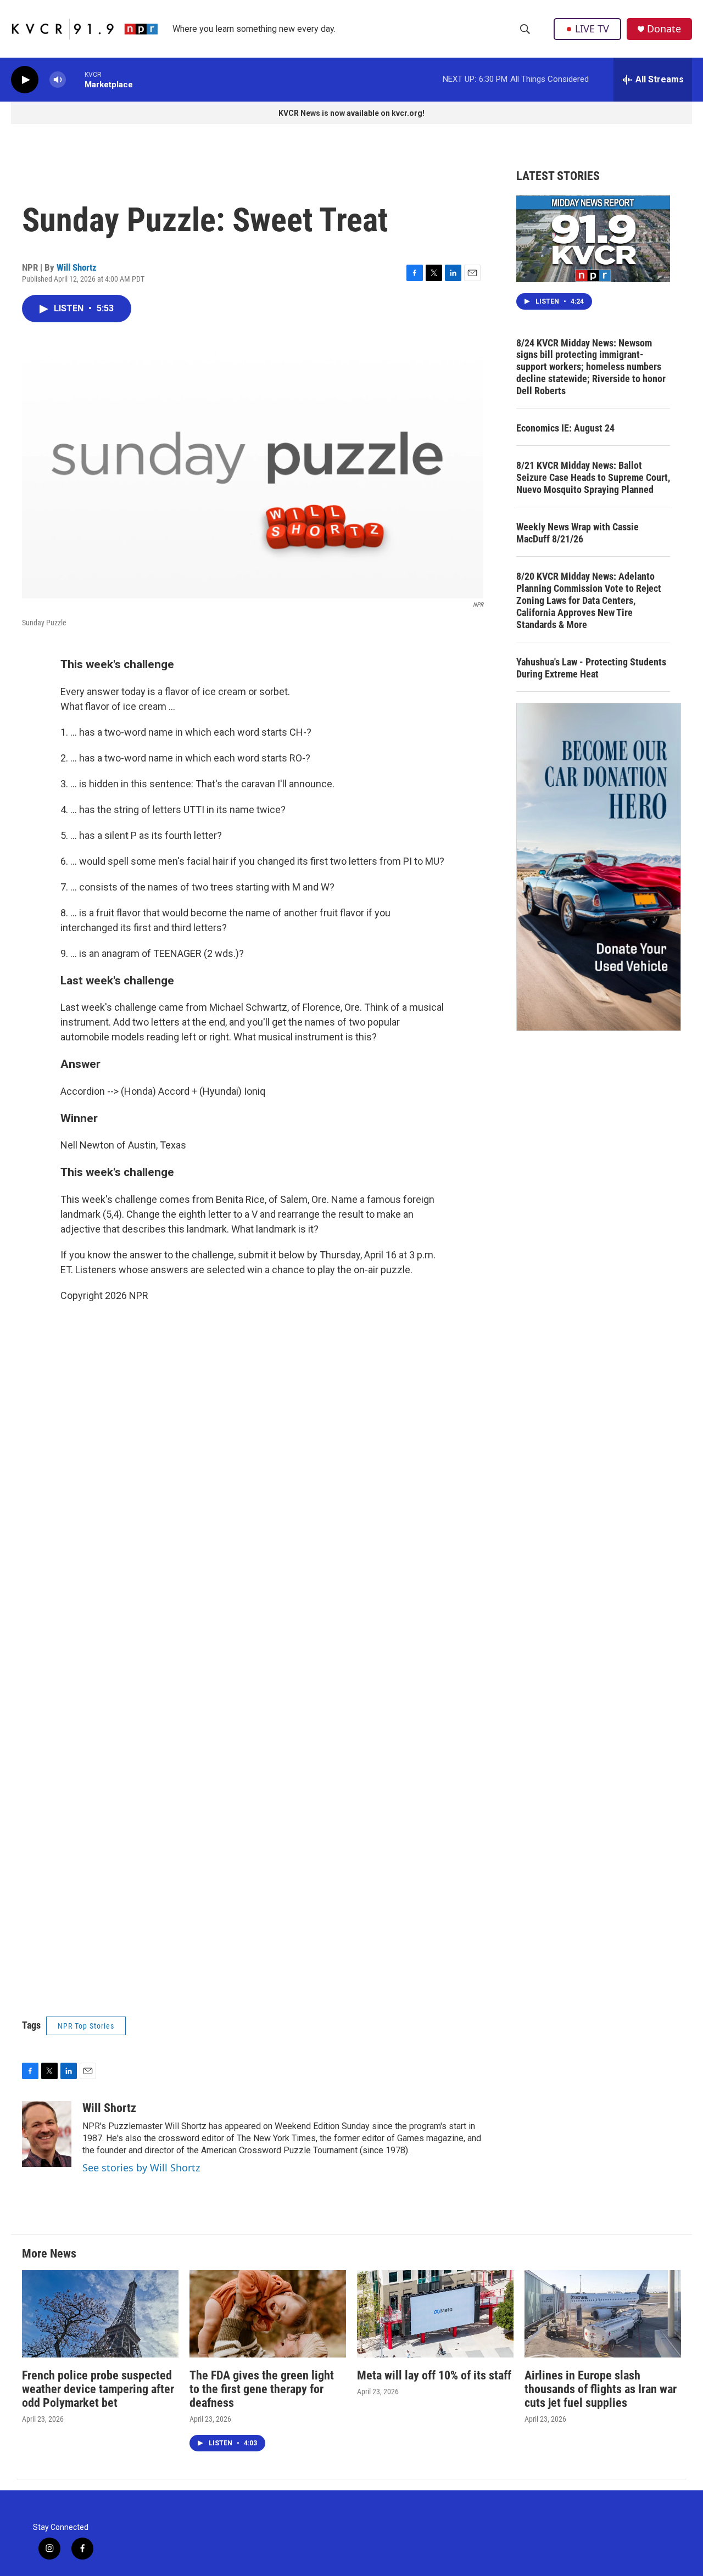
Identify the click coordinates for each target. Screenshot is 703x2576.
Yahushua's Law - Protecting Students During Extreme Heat (591, 668)
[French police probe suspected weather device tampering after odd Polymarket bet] (100, 2314)
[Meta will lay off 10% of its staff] (435, 2314)
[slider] (75, 79)
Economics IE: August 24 (565, 428)
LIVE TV (592, 29)
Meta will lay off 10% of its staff (434, 2375)
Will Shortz (77, 267)
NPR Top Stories (86, 2026)
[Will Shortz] (47, 2134)
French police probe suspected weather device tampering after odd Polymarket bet (98, 2389)
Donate (664, 29)
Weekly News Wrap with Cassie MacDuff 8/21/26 (578, 533)
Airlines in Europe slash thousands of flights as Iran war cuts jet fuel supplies (601, 2389)
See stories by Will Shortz (141, 2168)
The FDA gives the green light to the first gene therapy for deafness (262, 2389)
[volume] (58, 80)
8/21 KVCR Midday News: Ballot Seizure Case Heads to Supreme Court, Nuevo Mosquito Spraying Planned (593, 477)
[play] (25, 80)
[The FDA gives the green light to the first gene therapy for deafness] (268, 2314)
